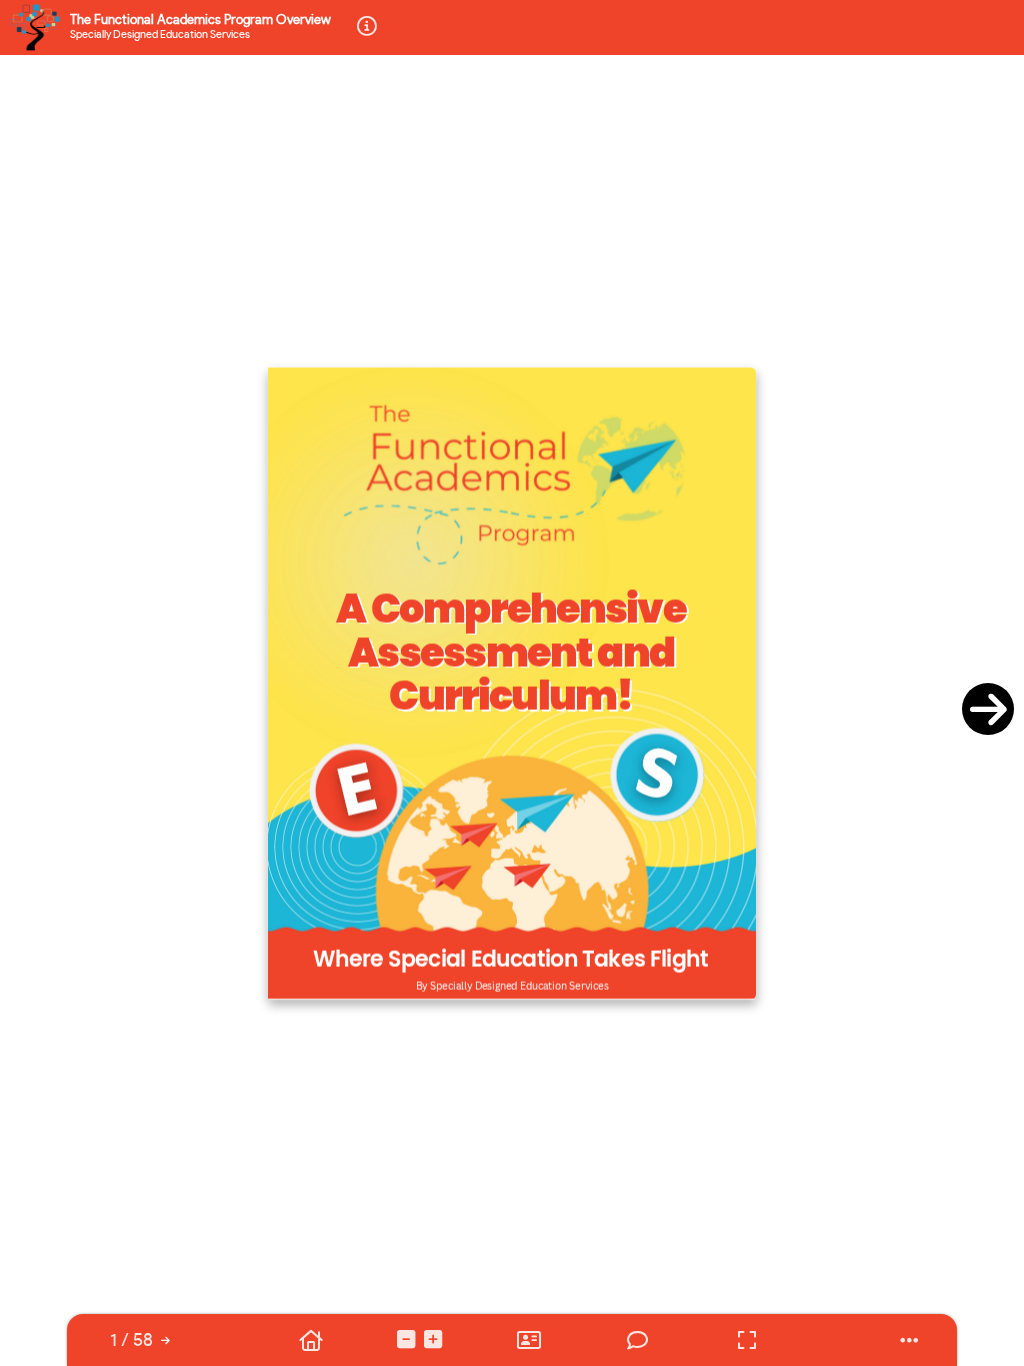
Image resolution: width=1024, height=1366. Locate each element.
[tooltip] (131, 1340)
